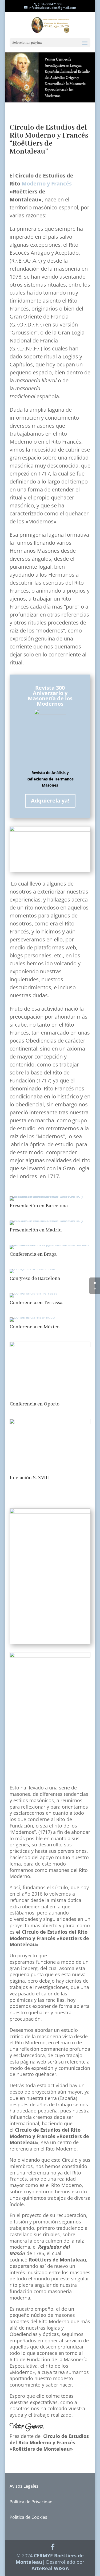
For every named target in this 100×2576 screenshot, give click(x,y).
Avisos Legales (24, 2486)
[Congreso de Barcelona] (32, 1269)
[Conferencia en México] (32, 1317)
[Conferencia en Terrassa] (34, 1293)
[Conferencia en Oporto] (50, 1345)
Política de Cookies (28, 2517)
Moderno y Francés (47, 183)
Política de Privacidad (31, 2502)
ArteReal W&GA (50, 2568)
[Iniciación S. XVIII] (50, 1423)
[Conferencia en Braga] (50, 1245)
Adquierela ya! (50, 801)
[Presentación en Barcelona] (50, 1196)
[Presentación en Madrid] (50, 1220)
